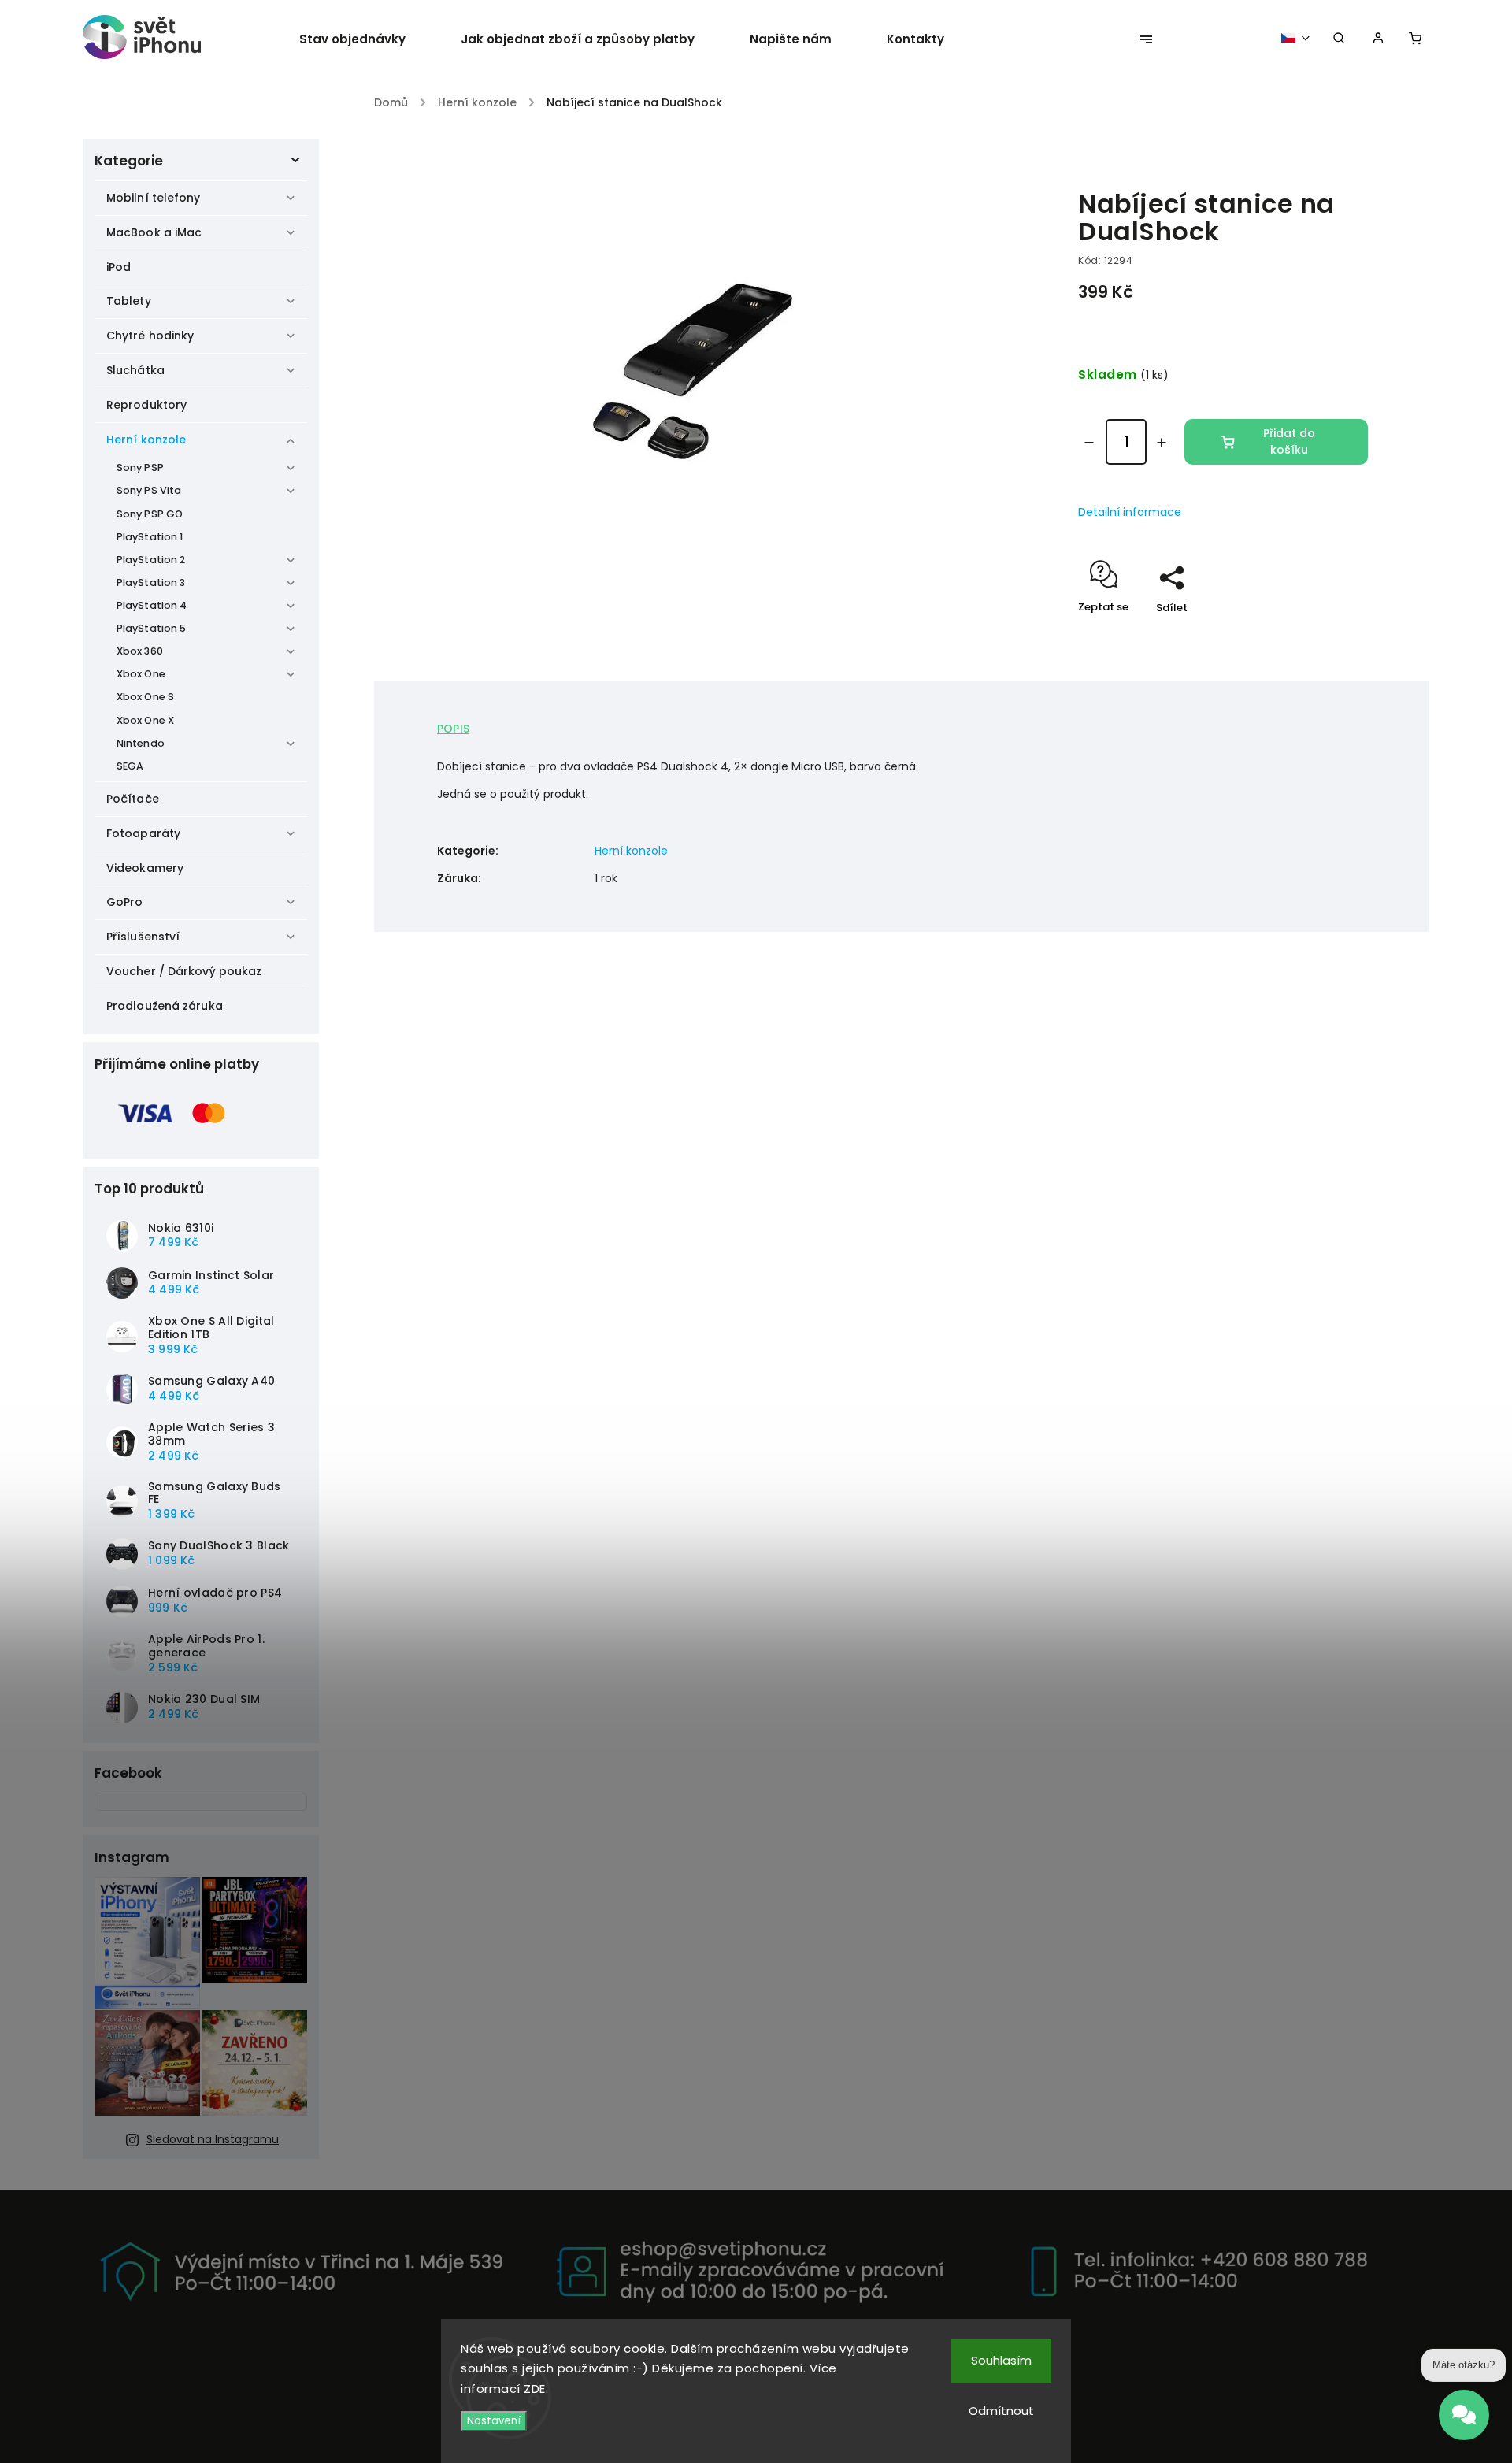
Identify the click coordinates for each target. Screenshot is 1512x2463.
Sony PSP (140, 467)
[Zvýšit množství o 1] (1162, 443)
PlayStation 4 (152, 605)
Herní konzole (146, 440)
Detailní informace (1130, 512)
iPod (119, 267)
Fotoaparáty (143, 833)
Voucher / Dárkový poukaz (184, 971)
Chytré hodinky (150, 336)
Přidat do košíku (1289, 441)
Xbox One (141, 674)
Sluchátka (135, 370)
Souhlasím (1001, 2360)
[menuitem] (366, 39)
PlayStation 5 (151, 628)
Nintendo (141, 743)
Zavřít (1316, 635)
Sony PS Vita (149, 490)
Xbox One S (145, 697)
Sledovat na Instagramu (213, 2139)
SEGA (130, 766)
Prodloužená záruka (165, 1006)
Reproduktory (146, 405)
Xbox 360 (140, 651)
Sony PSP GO (150, 514)
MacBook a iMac (154, 232)
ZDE (535, 2389)
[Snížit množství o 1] (1089, 443)
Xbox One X (145, 720)
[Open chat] (1464, 2419)
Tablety (129, 301)
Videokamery (145, 868)
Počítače (133, 799)
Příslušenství (143, 937)
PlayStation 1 (150, 537)
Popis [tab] (453, 729)
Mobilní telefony (154, 198)
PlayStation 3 (151, 582)
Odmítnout (1001, 2411)
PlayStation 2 (151, 560)
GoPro (125, 902)
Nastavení (494, 2421)
